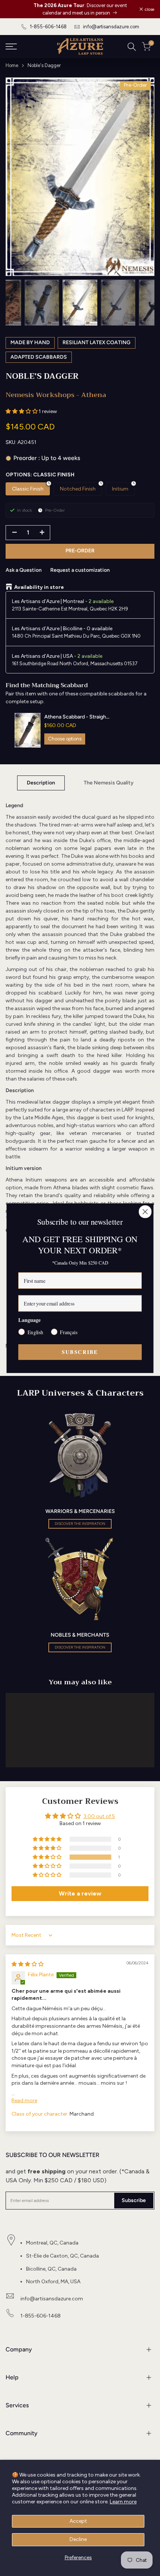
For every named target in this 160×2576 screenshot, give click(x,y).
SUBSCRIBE (80, 1352)
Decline (78, 2539)
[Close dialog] (145, 1211)
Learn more (123, 2502)
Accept (78, 2521)
